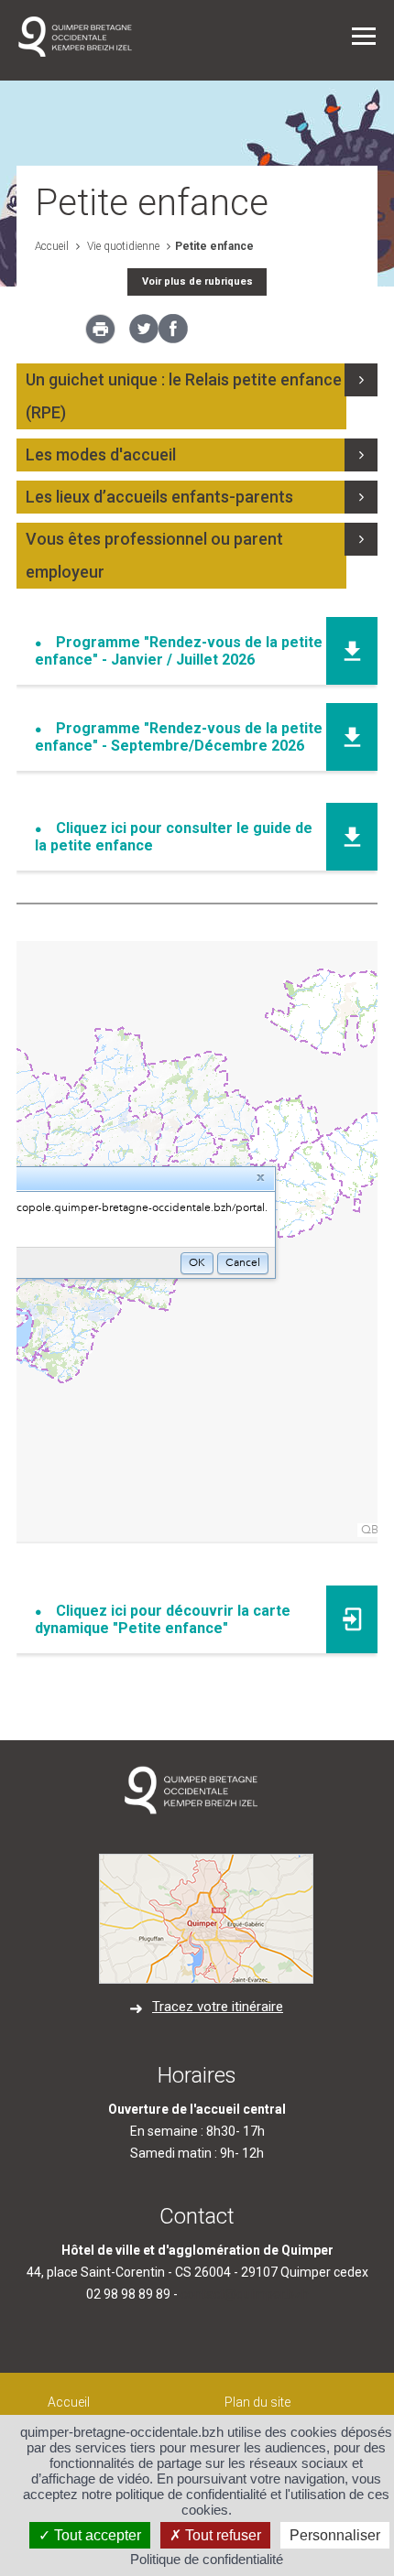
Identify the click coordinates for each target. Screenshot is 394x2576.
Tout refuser (221, 2535)
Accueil (52, 246)
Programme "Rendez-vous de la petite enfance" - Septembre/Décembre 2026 (179, 737)
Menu (364, 36)
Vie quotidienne (122, 246)
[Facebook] (173, 339)
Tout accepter (96, 2535)
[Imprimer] (100, 334)
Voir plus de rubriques (197, 281)
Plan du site (257, 2402)
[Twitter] (144, 339)
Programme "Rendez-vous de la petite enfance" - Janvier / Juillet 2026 (179, 651)
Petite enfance (214, 246)
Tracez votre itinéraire (218, 2007)
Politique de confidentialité (207, 2559)
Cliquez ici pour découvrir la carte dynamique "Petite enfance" (163, 1619)
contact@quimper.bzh (245, 2294)
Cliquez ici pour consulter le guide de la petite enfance (174, 837)
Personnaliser (335, 2535)
